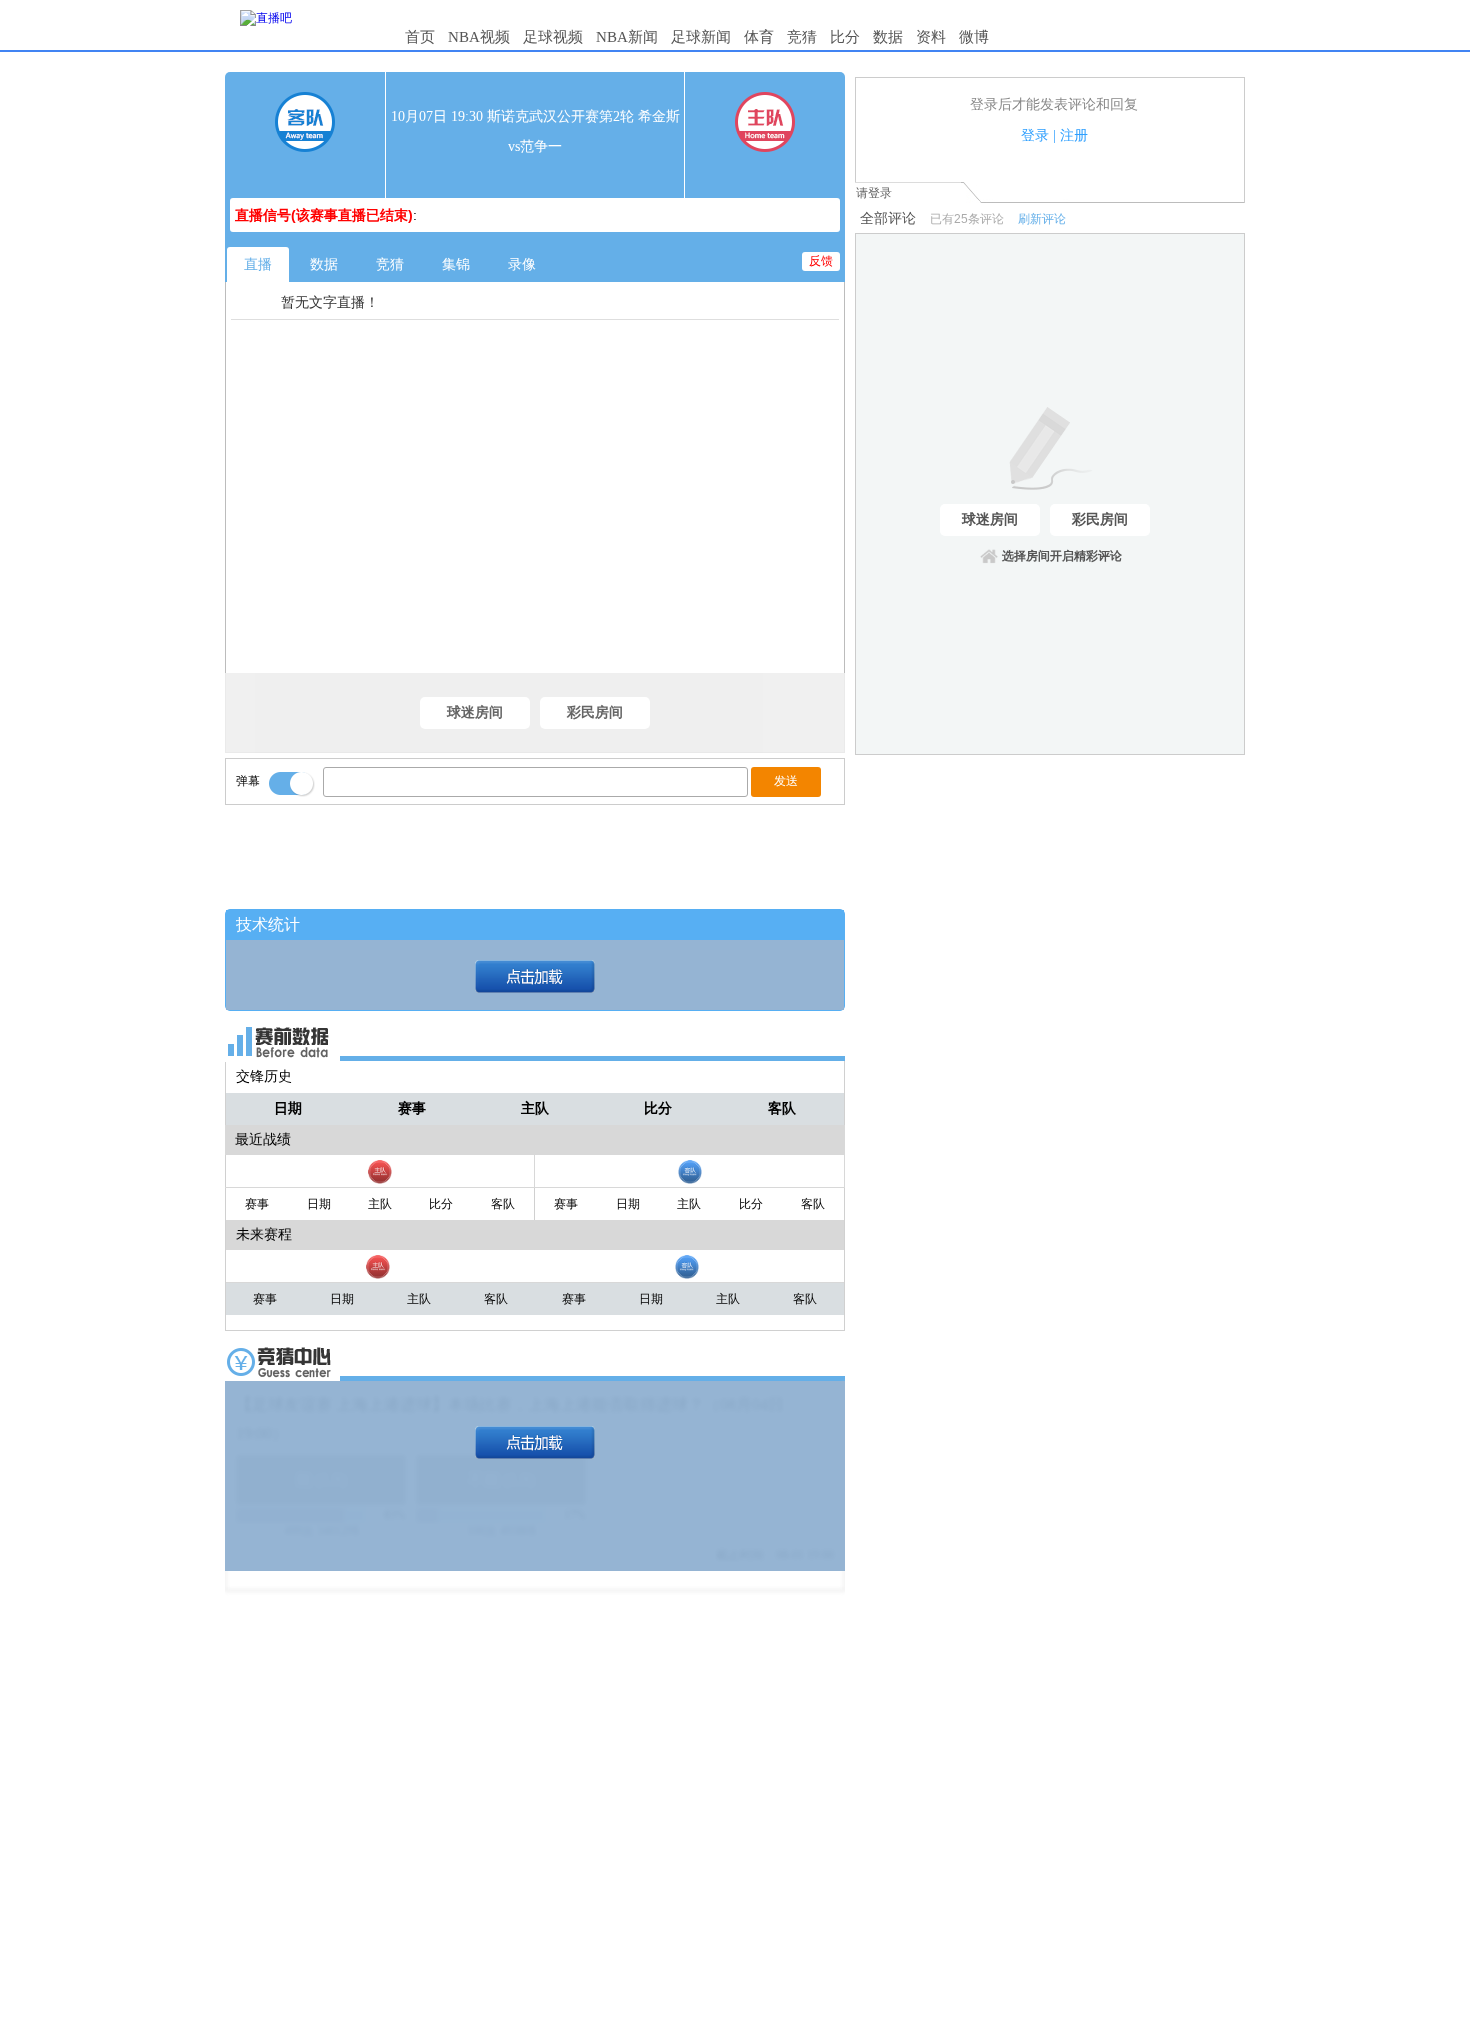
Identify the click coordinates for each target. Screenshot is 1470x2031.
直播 (258, 264)
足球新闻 (701, 37)
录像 (522, 264)
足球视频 (553, 37)
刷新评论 (1042, 219)
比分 (845, 37)
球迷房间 (475, 712)
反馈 (821, 261)
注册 (1074, 135)
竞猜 (802, 37)
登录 (1035, 135)
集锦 (456, 264)
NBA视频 (479, 37)
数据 (888, 37)
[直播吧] (266, 18)
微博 (974, 37)
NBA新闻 (627, 37)
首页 (420, 37)
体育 (759, 37)
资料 (931, 37)
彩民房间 (595, 712)
